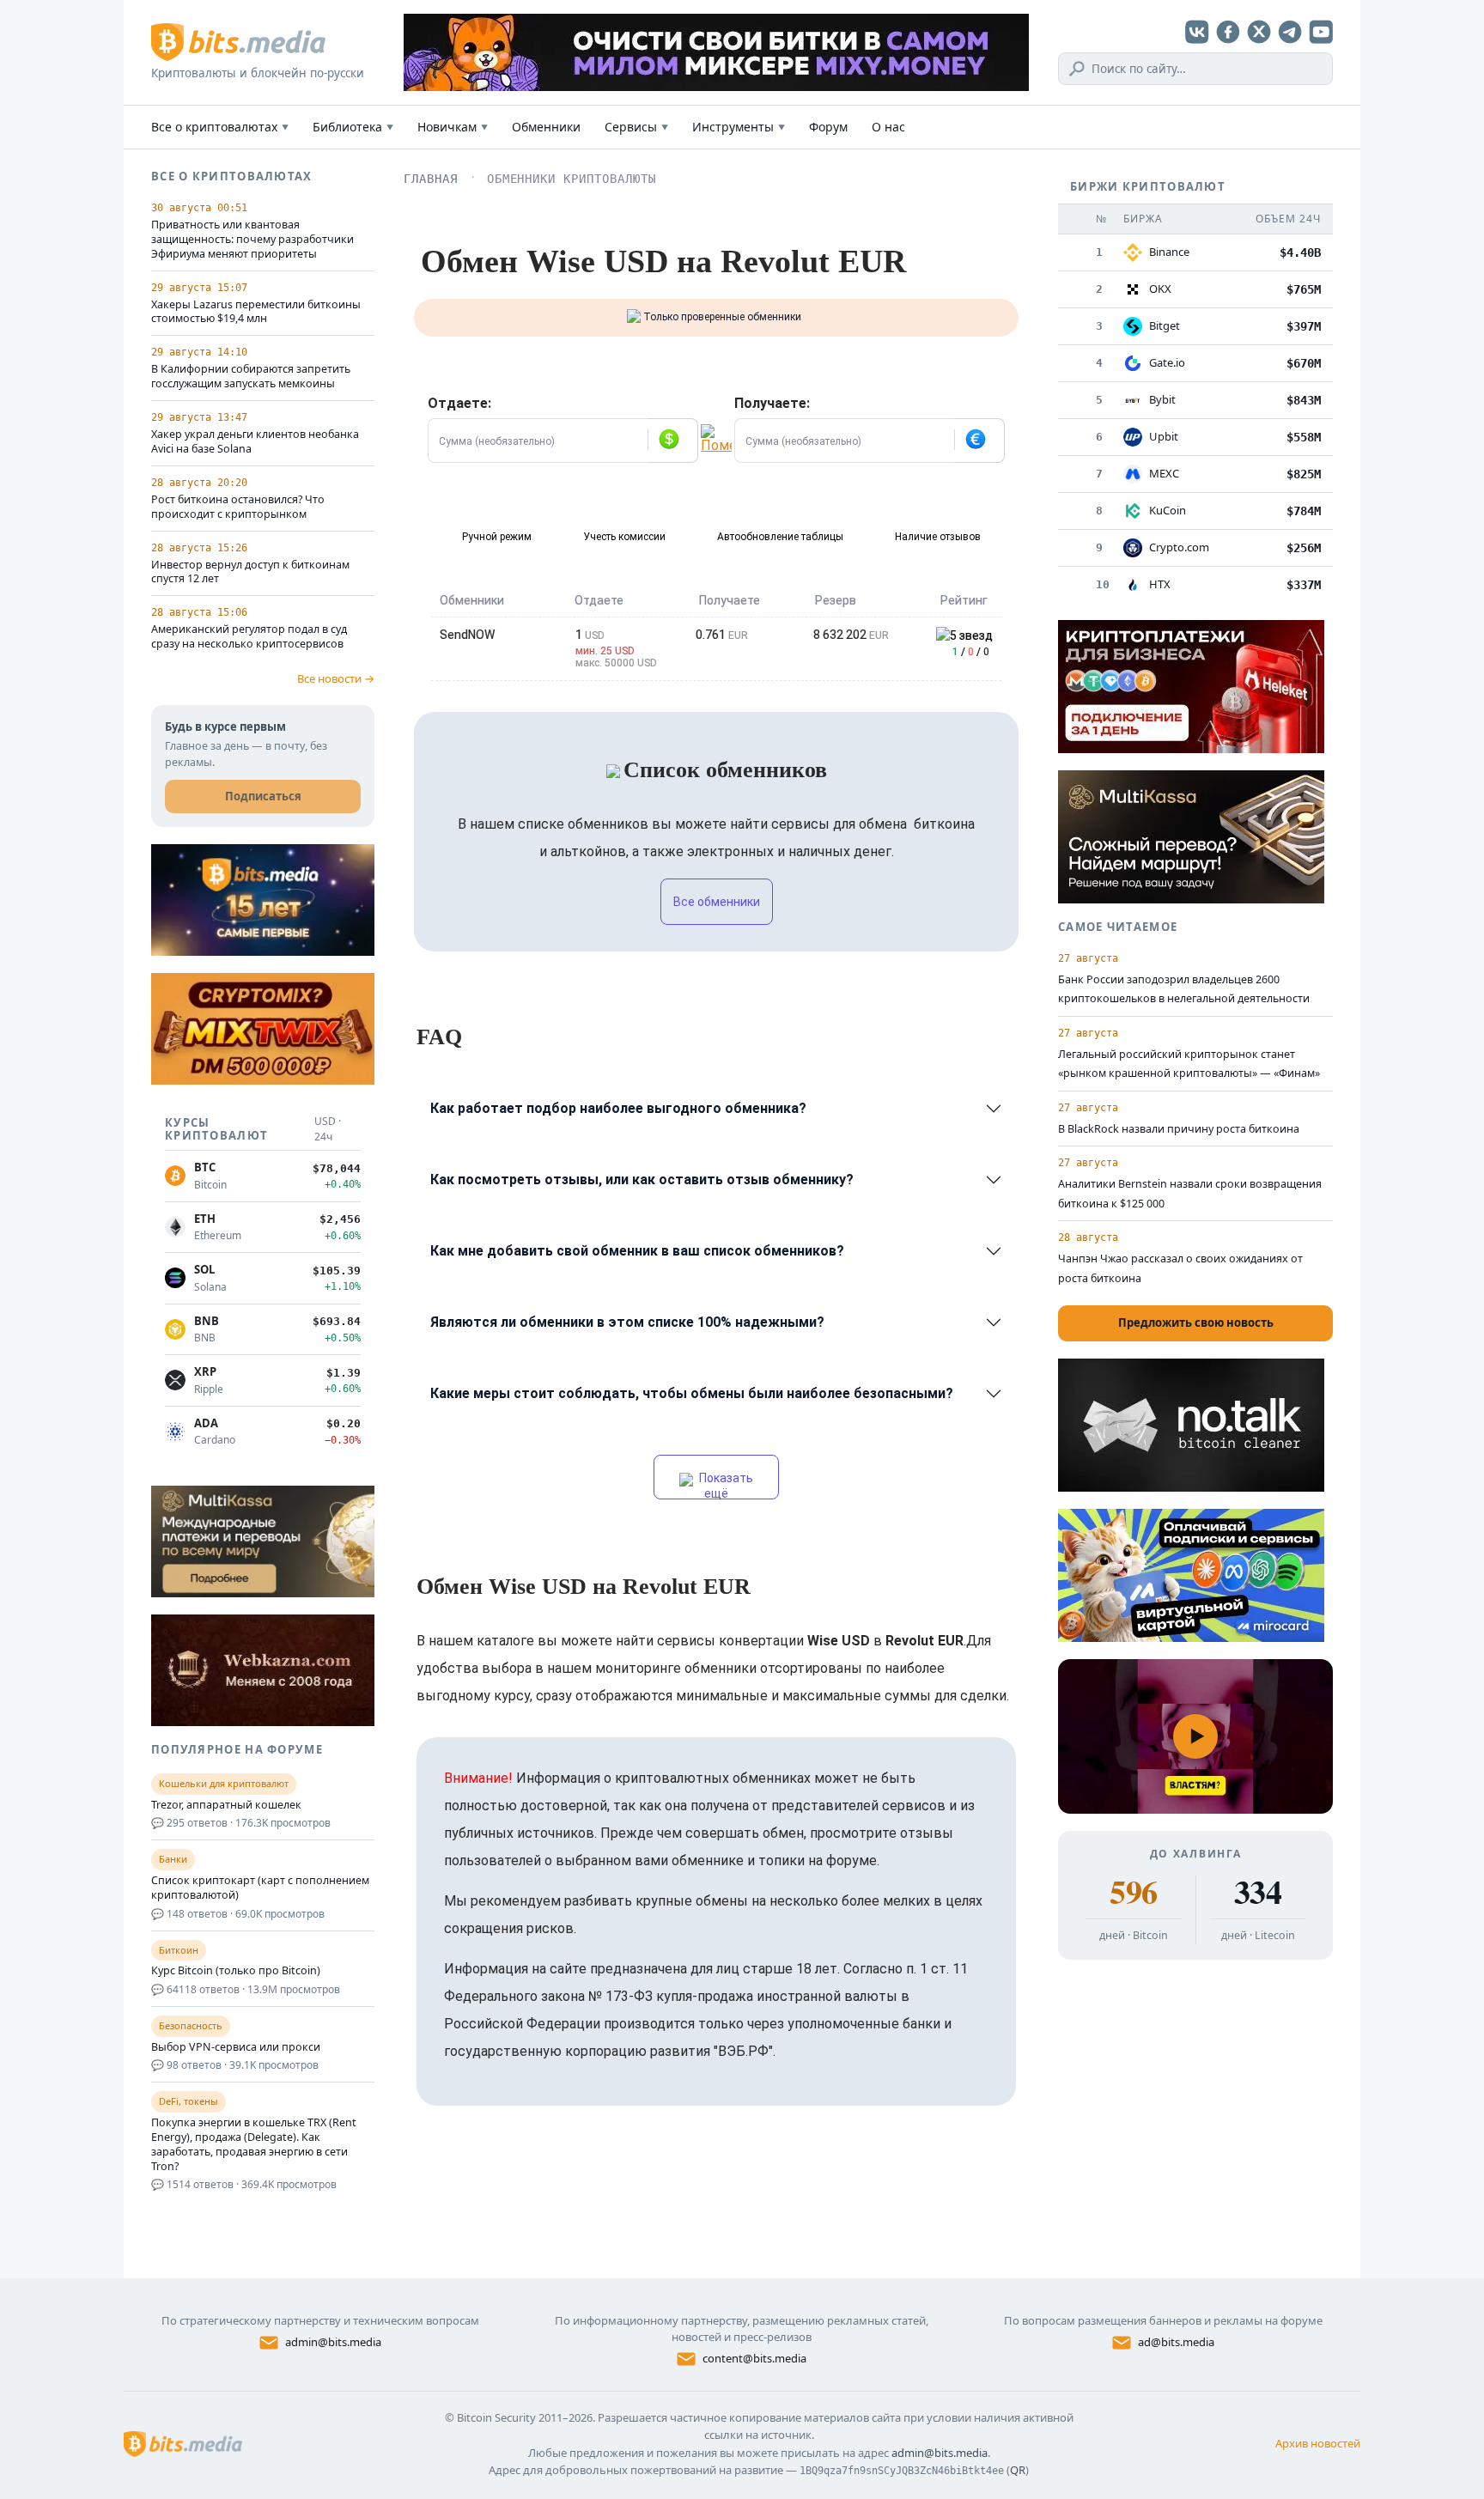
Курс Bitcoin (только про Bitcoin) (236, 1971)
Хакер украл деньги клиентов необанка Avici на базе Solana (255, 442)
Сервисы (636, 127)
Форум (828, 127)
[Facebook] (1228, 32)
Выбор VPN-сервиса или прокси (236, 2047)
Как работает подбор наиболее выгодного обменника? (618, 1108)
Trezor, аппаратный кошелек (226, 1805)
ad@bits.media (1176, 2342)
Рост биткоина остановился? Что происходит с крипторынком (238, 507)
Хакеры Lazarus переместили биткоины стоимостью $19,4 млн (256, 312)
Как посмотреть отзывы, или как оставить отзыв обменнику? (642, 1180)
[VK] (1197, 32)
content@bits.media (754, 2358)
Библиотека (353, 127)
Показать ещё (725, 1485)
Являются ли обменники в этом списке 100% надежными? (627, 1322)
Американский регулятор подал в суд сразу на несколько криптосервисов (249, 637)
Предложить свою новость (1196, 1322)
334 (1258, 1892)
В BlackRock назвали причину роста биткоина (1179, 1129)
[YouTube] (1321, 32)
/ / (971, 652)
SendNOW (467, 635)
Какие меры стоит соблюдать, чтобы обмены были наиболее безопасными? (692, 1393)
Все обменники (717, 902)
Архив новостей (1318, 2443)
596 (1133, 1892)
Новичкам (453, 127)
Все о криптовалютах (220, 127)
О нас (888, 127)
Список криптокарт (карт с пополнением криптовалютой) (260, 1888)
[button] (672, 441)
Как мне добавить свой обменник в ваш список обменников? (637, 1251)
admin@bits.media (333, 2342)
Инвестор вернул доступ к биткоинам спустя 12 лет (250, 572)
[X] (1259, 32)
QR (1018, 2470)
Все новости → (336, 678)
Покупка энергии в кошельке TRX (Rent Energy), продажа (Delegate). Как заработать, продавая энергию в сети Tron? (254, 2145)
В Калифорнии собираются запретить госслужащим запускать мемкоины (251, 377)
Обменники (546, 127)
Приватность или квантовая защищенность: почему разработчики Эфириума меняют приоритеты (252, 240)
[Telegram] (1290, 32)
